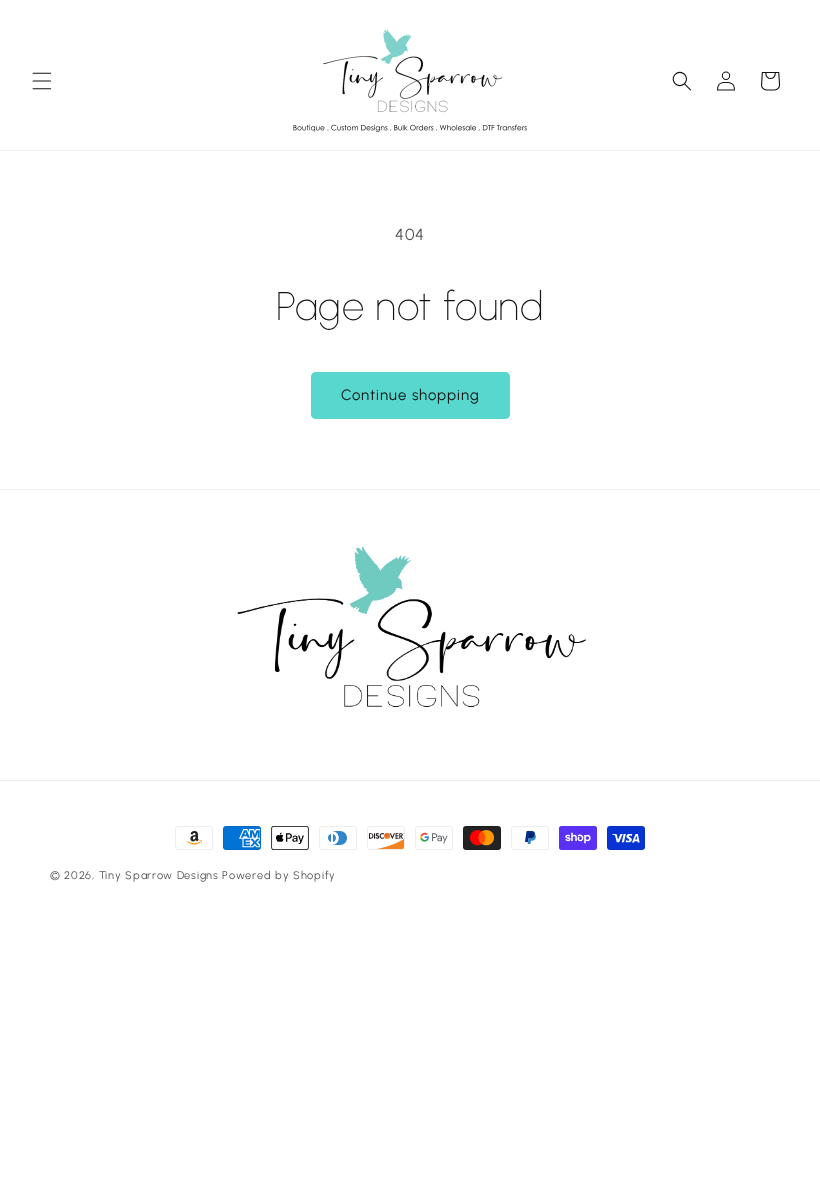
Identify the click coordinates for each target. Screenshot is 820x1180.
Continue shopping (410, 395)
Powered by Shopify (279, 875)
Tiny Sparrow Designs (159, 875)
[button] (42, 81)
